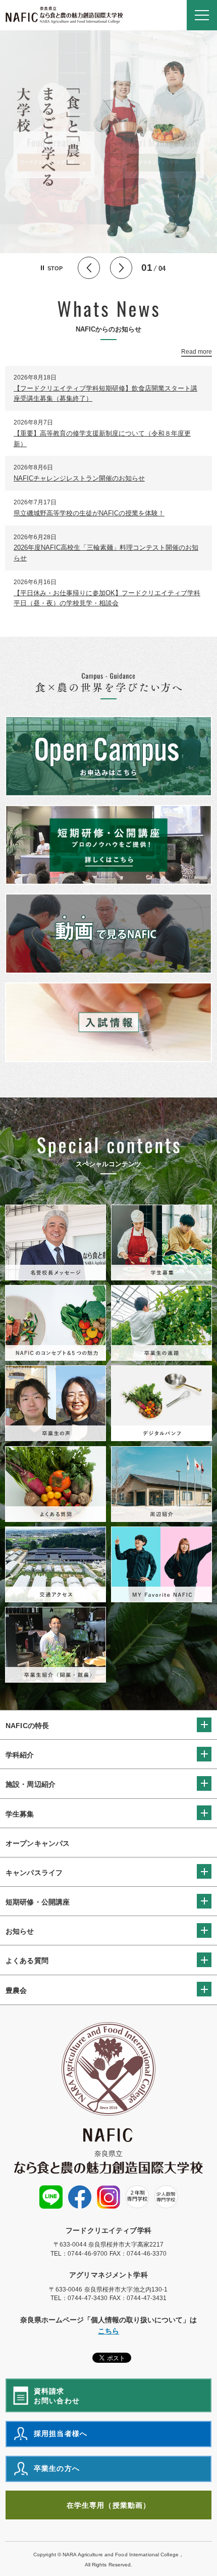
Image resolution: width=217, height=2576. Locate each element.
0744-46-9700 (88, 2254)
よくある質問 (27, 1961)
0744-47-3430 (88, 2298)
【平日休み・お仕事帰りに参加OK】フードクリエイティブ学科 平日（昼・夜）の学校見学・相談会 (107, 598)
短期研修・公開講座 (38, 1902)
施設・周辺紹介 (31, 1784)
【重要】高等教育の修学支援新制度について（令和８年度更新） (102, 439)
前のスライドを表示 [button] (89, 268)
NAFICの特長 (27, 1726)
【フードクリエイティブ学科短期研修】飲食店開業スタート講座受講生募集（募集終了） (105, 394)
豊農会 (16, 1990)
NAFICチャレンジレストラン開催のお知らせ (79, 478)
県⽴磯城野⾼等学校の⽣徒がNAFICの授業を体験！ (89, 513)
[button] (202, 15)
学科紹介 (20, 1755)
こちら (108, 2331)
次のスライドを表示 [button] (121, 268)
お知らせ (20, 1931)
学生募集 (20, 1814)
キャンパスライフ (34, 1873)
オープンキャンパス (38, 1843)
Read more (197, 352)
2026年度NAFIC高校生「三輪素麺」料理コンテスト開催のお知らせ (106, 553)
